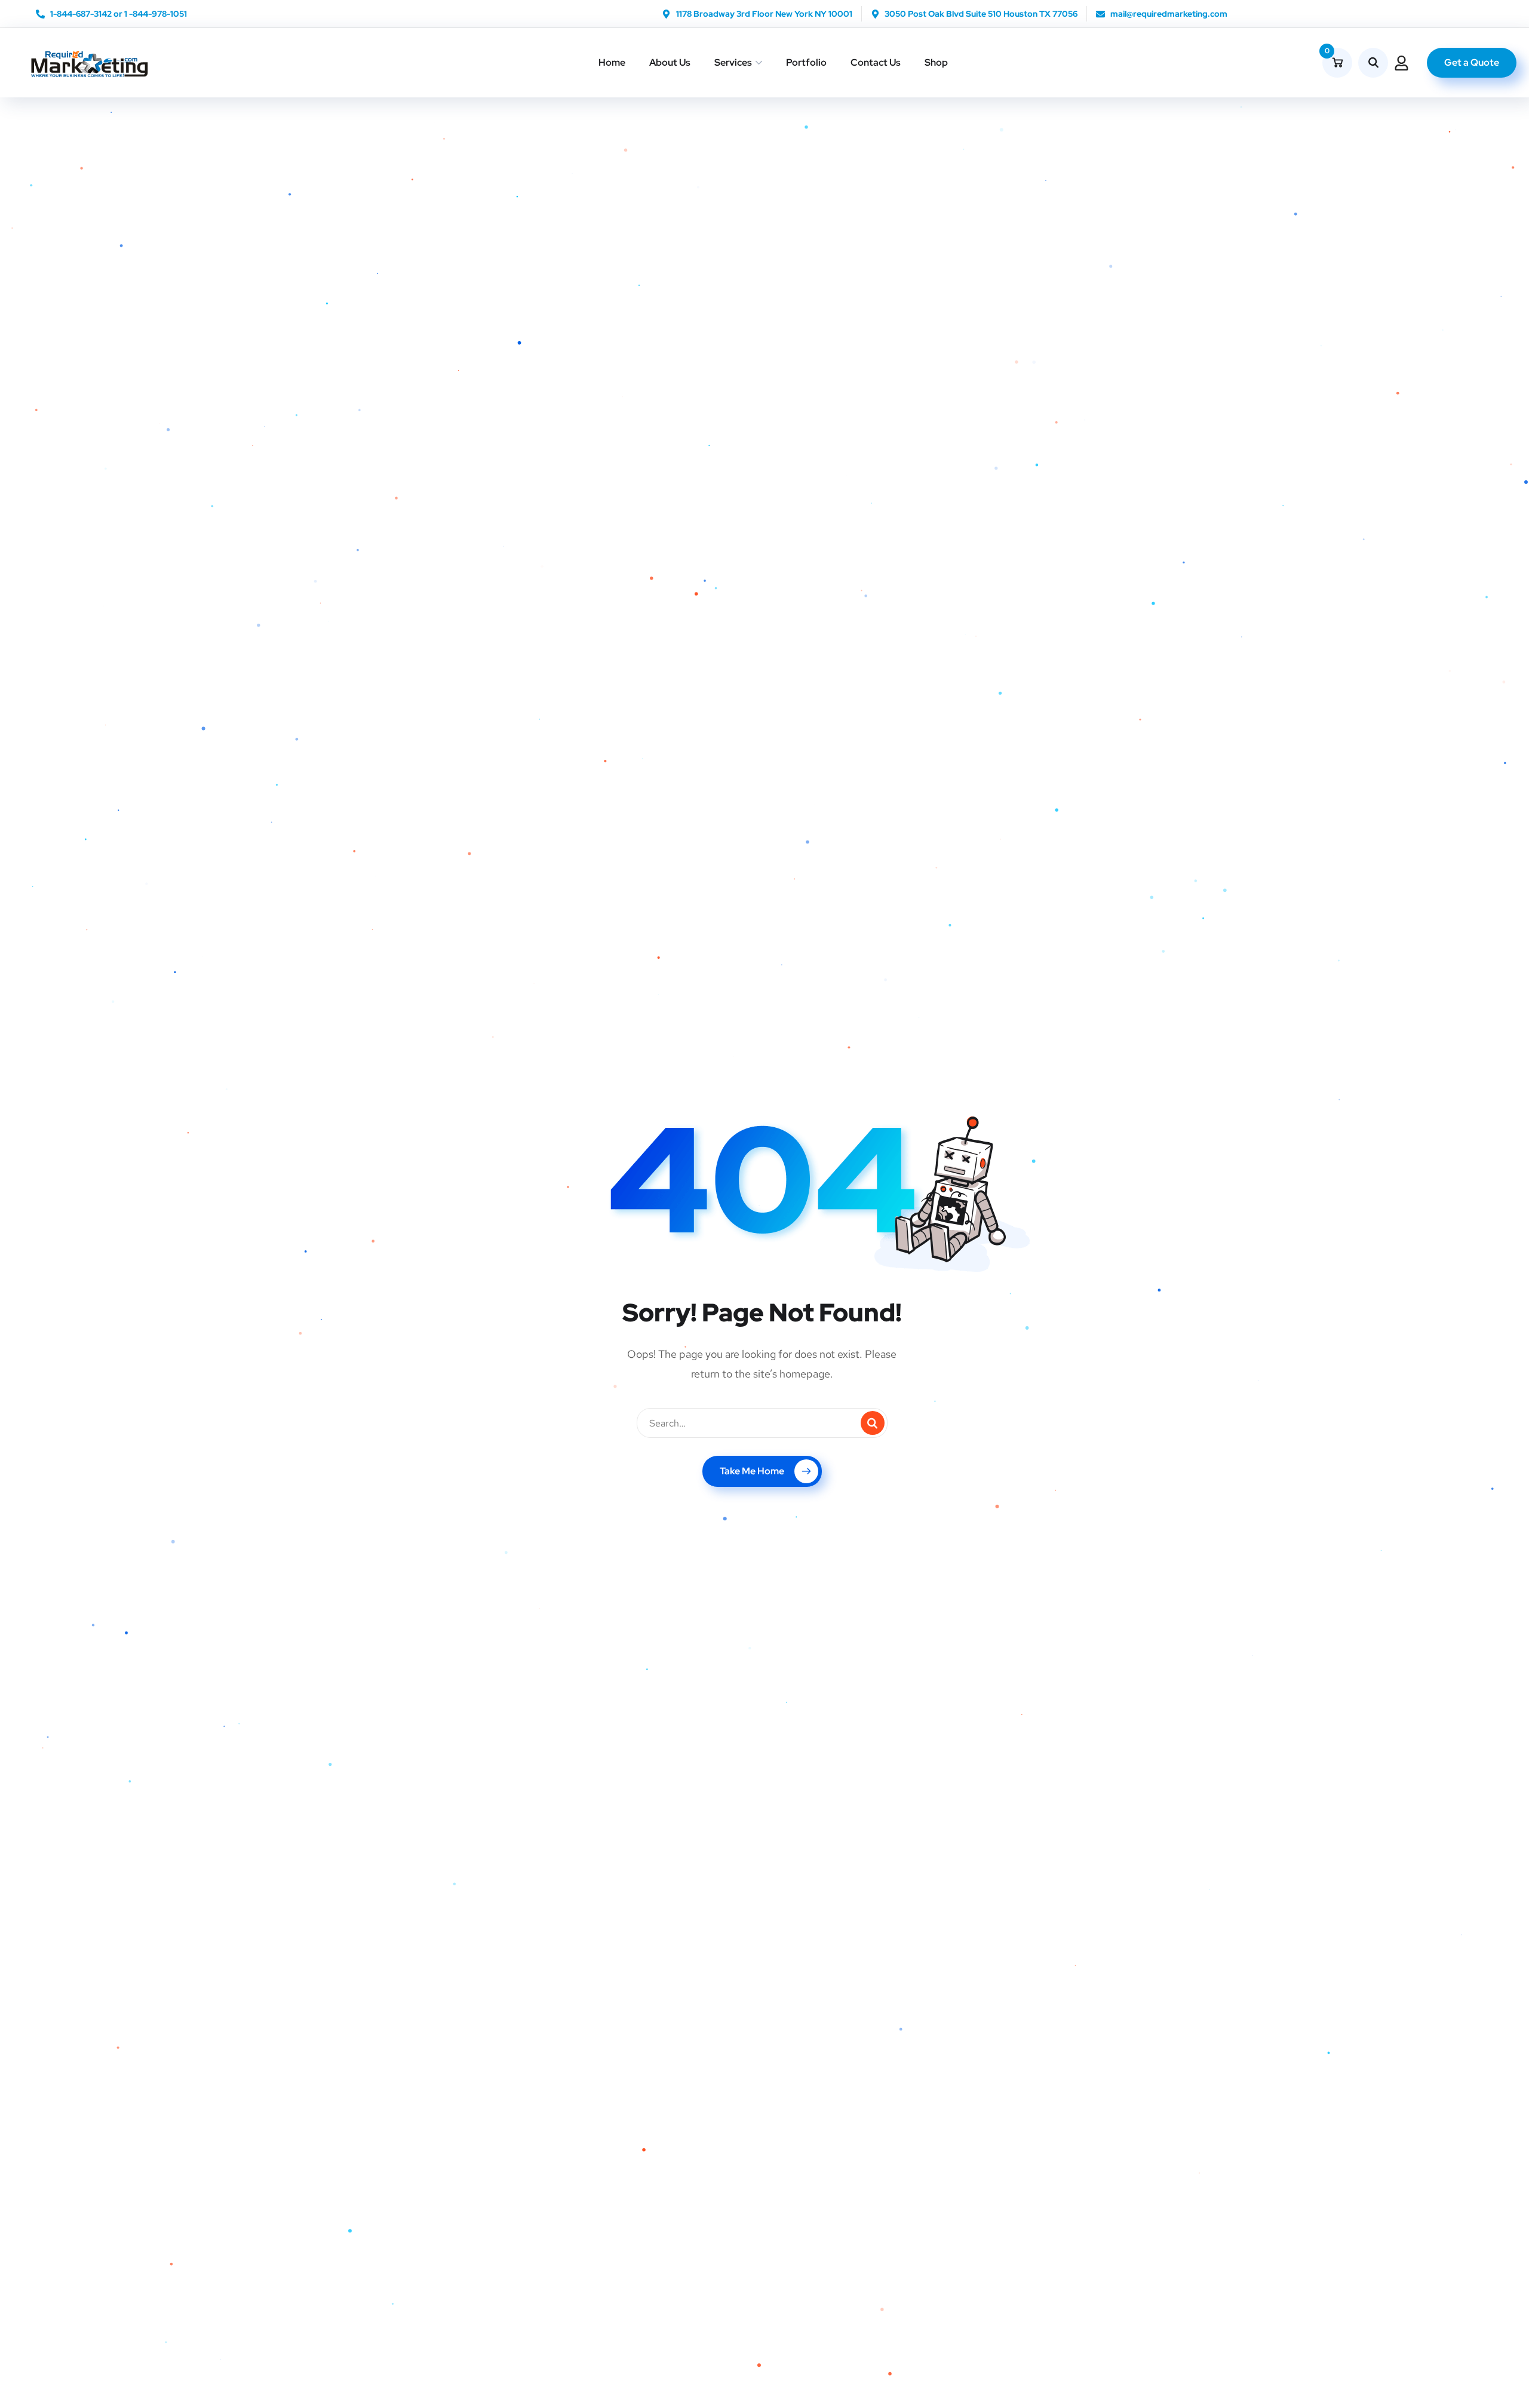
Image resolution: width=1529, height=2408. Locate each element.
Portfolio (806, 62)
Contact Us (876, 62)
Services (733, 62)
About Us (670, 62)
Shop (936, 62)
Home (612, 62)
